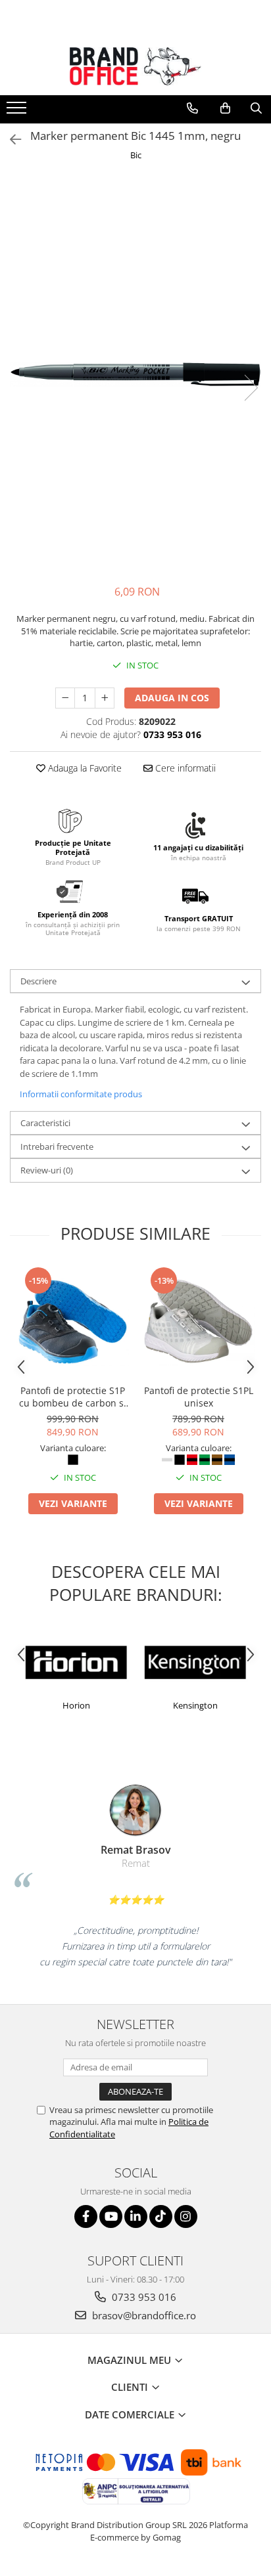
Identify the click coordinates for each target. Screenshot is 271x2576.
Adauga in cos (172, 698)
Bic (136, 155)
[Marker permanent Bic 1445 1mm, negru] (135, 374)
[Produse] (18, 112)
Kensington (111, 1705)
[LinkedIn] (136, 2216)
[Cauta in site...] (256, 108)
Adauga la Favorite (84, 768)
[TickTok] (161, 2216)
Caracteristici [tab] (45, 1123)
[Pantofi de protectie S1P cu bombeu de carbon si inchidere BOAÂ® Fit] (73, 1321)
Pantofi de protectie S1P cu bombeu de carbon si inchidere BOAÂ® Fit (73, 1397)
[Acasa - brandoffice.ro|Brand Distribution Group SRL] (135, 66)
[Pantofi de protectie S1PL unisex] (198, 1321)
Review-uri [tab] (47, 1170)
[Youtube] (111, 2216)
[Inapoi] (10, 140)
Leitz (230, 1705)
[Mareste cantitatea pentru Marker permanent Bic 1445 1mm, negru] (105, 698)
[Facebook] (86, 2216)
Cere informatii (184, 768)
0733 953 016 (143, 2297)
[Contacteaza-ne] (192, 108)
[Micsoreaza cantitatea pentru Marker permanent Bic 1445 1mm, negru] (65, 698)
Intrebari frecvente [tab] (57, 1146)
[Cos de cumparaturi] (225, 108)
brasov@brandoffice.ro (143, 2315)
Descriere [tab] (38, 981)
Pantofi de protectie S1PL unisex (199, 1397)
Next (251, 388)
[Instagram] (186, 2216)
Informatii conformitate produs (81, 1094)
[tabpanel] (135, 374)
